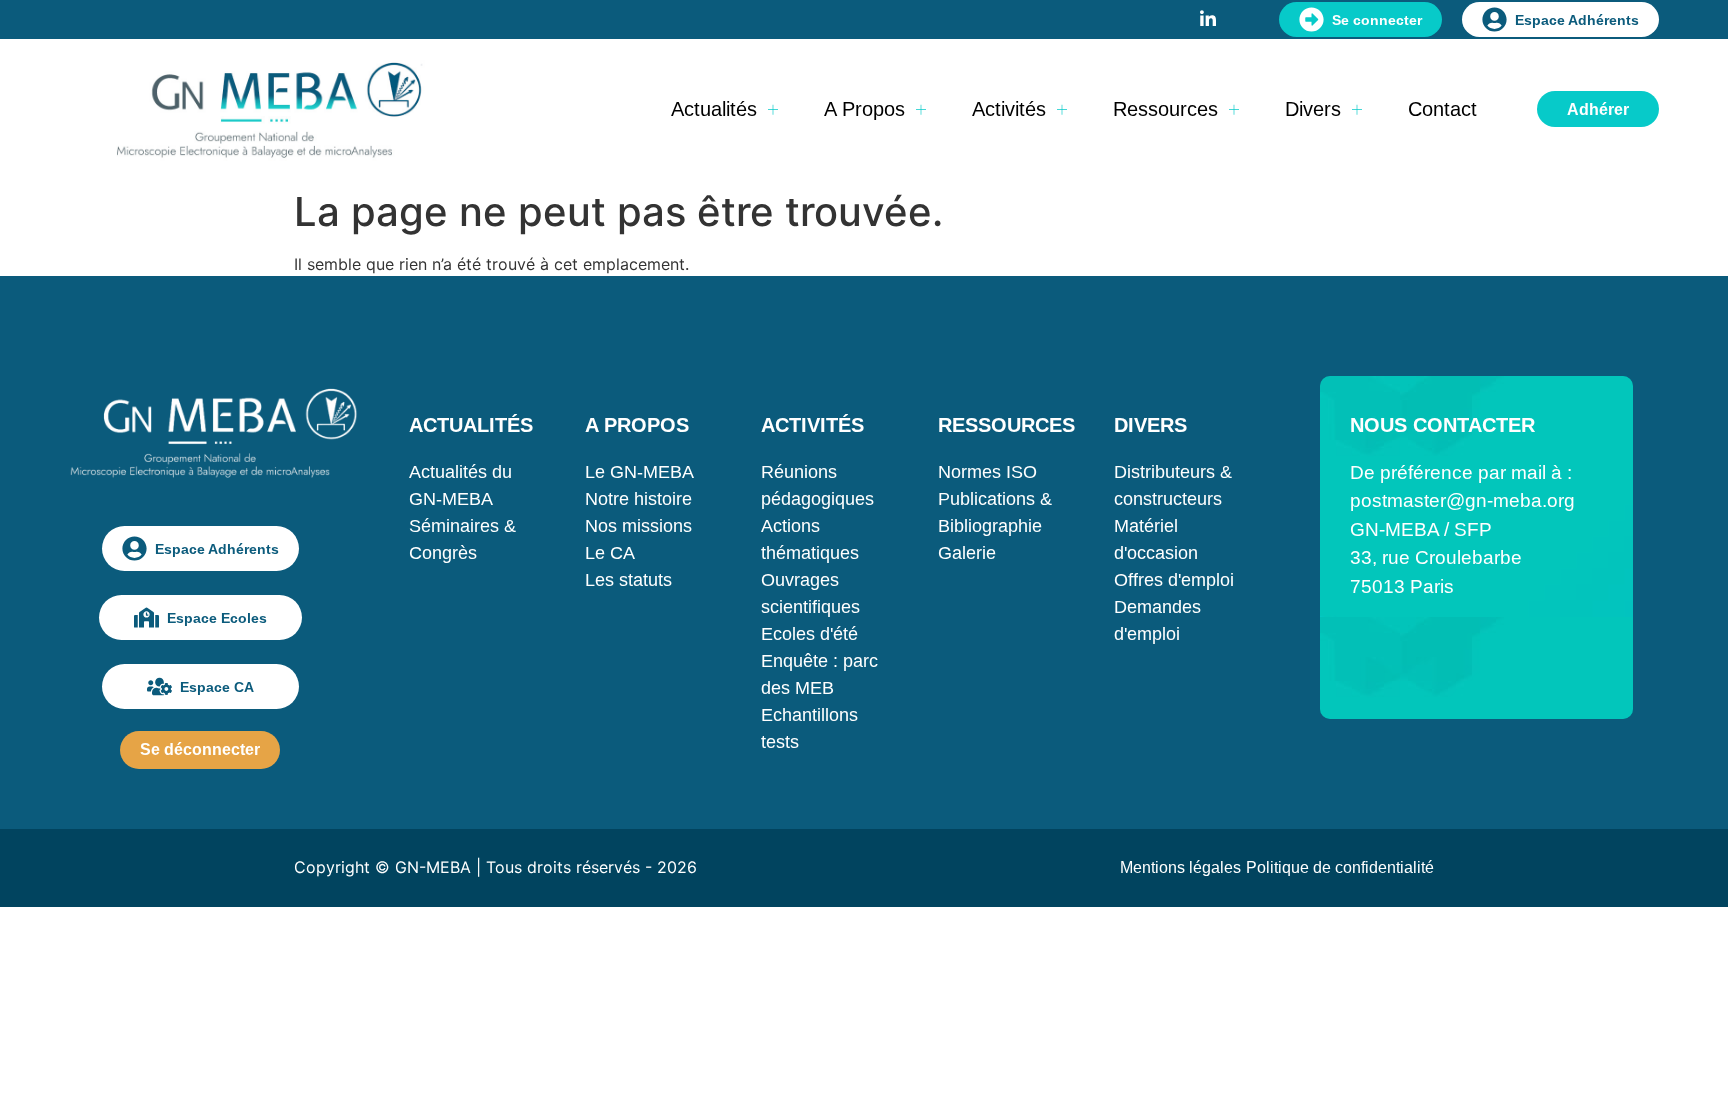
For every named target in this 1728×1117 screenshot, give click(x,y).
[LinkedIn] (1208, 17)
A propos (864, 109)
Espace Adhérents (1577, 20)
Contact (1442, 109)
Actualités (714, 109)
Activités (1009, 109)
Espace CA (217, 687)
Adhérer (1598, 109)
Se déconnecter (200, 749)
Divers (1313, 109)
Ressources (1165, 109)
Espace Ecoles (217, 618)
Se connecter (1377, 20)
